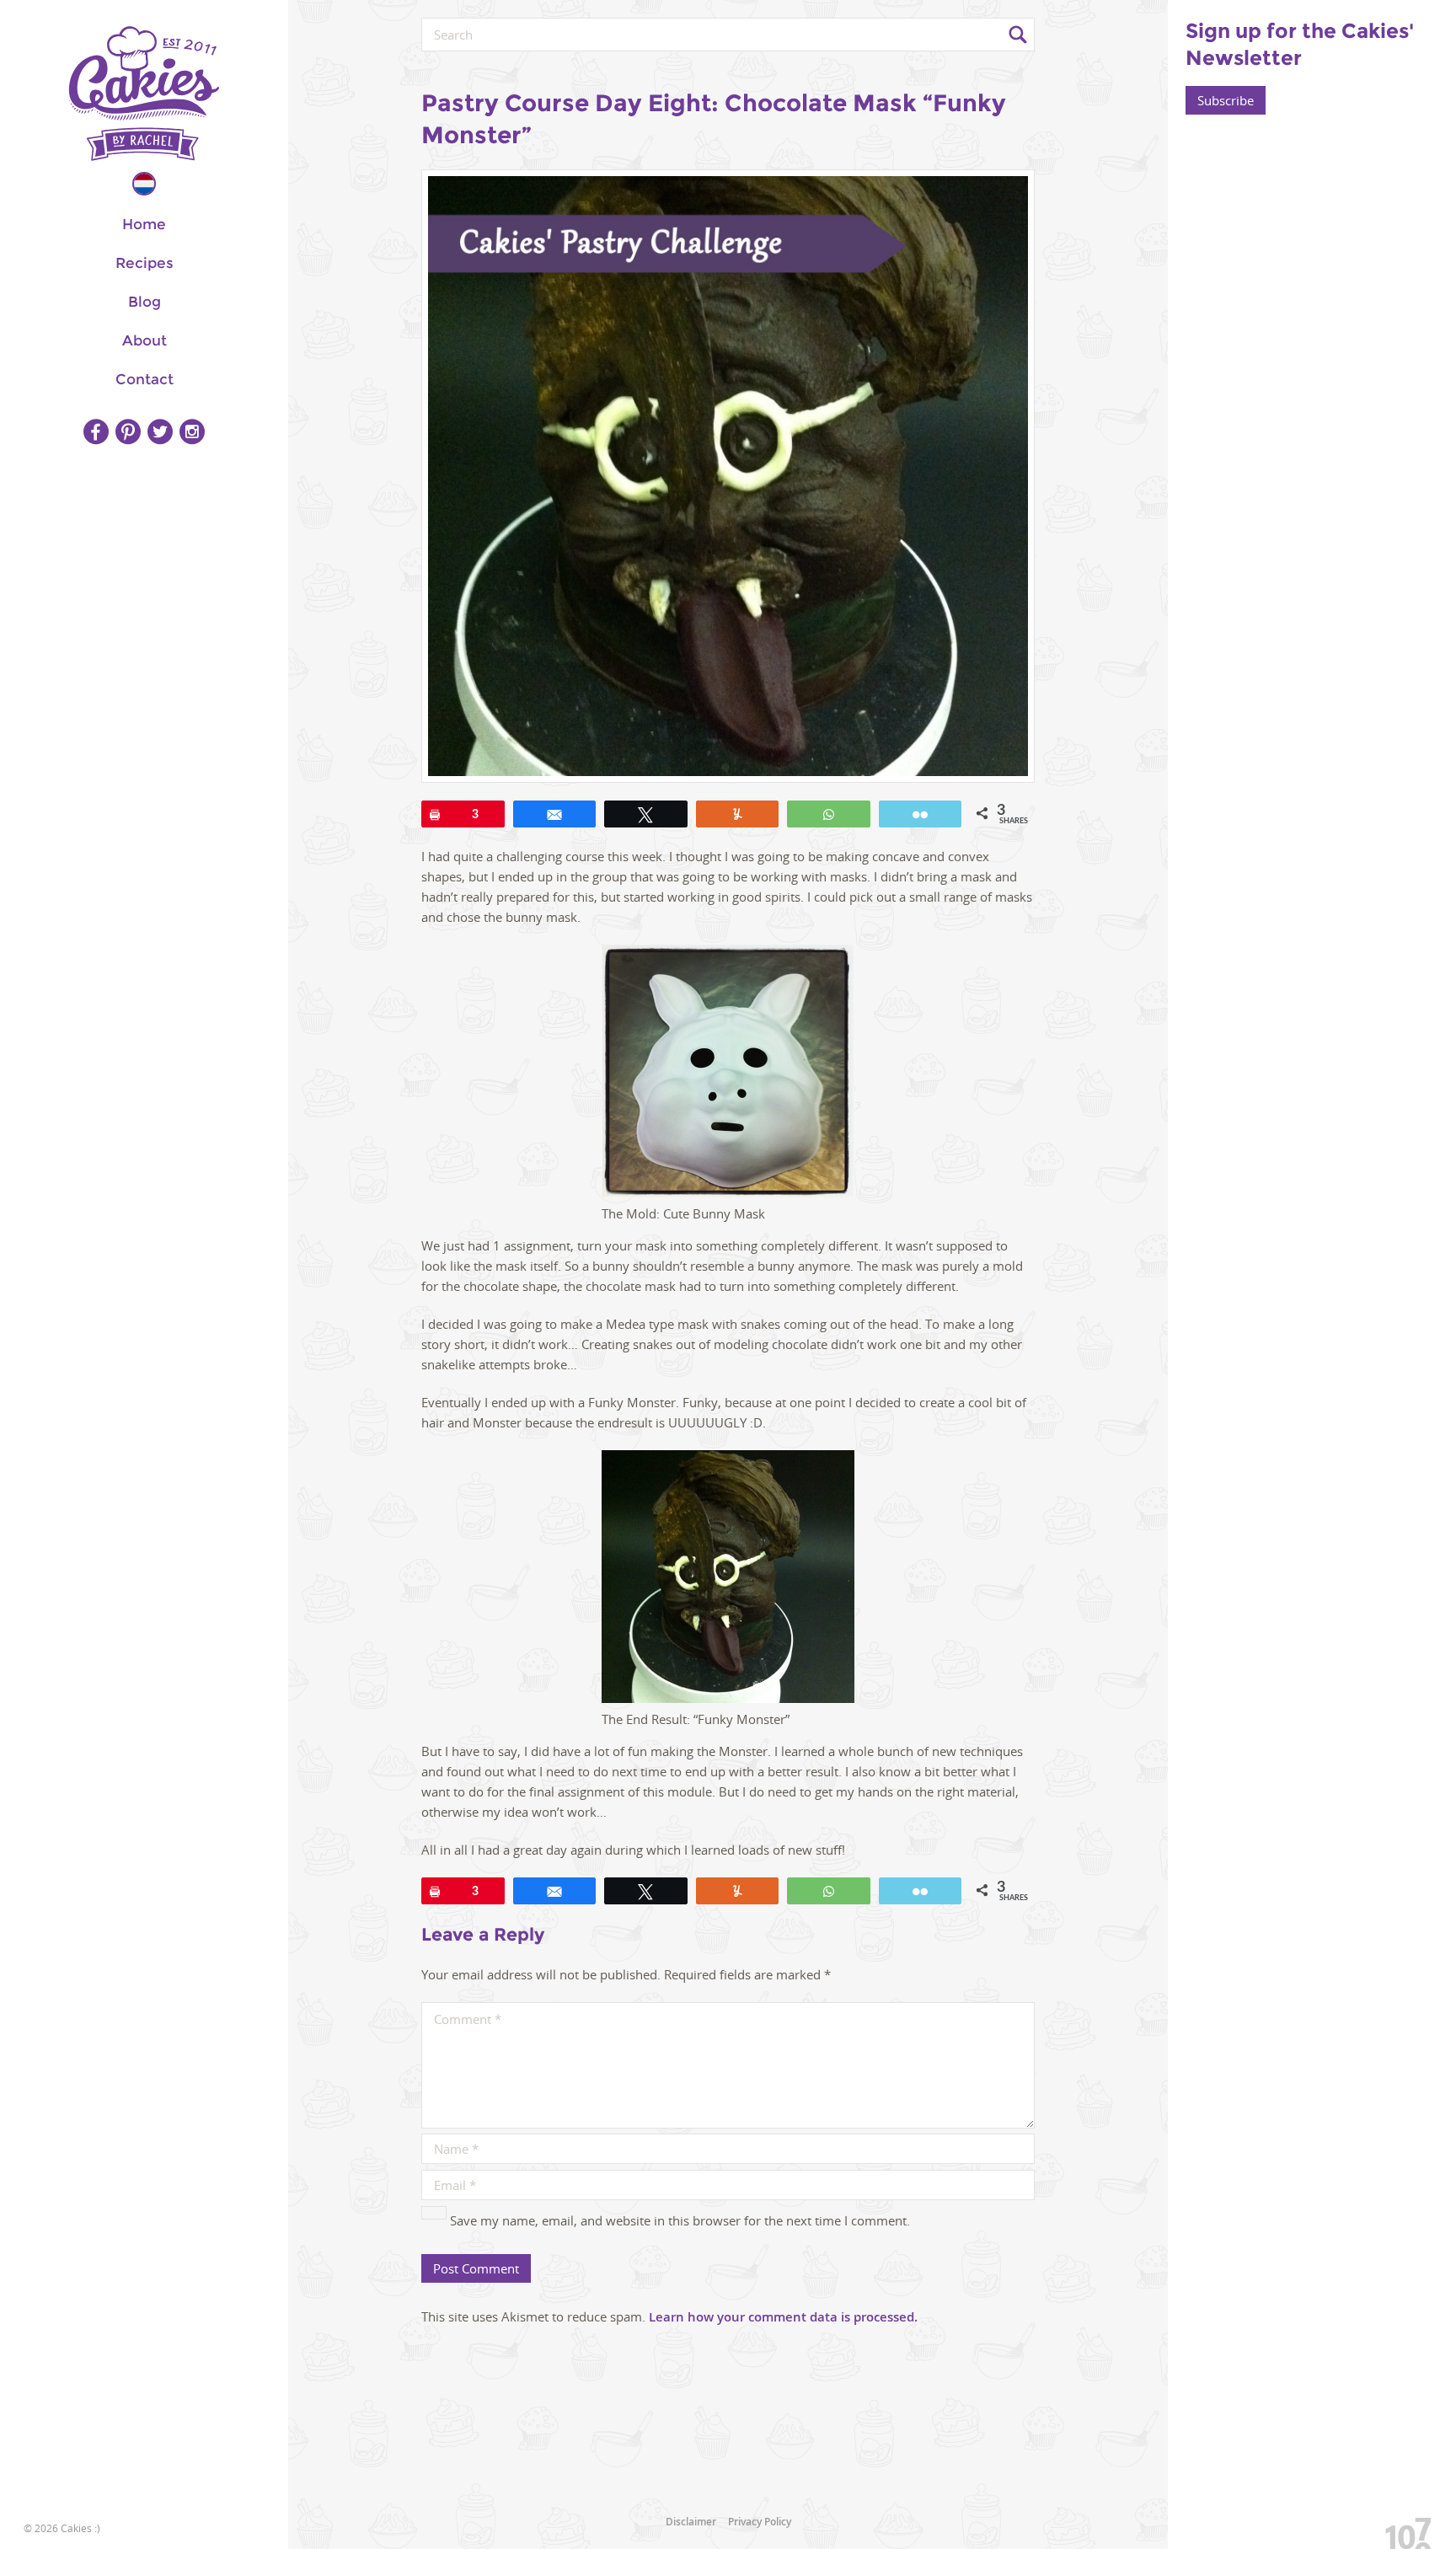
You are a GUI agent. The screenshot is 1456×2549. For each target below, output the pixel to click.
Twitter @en (160, 431)
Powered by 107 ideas (1402, 2530)
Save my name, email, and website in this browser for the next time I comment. (680, 2220)
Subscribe (1226, 100)
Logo (144, 94)
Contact (145, 379)
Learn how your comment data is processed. (783, 2317)
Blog (145, 302)
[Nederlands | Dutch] (144, 184)
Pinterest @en (128, 431)
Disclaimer (691, 2522)
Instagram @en (192, 431)
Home (144, 224)
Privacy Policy (760, 2522)
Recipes (145, 263)
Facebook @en (96, 431)
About (145, 340)
